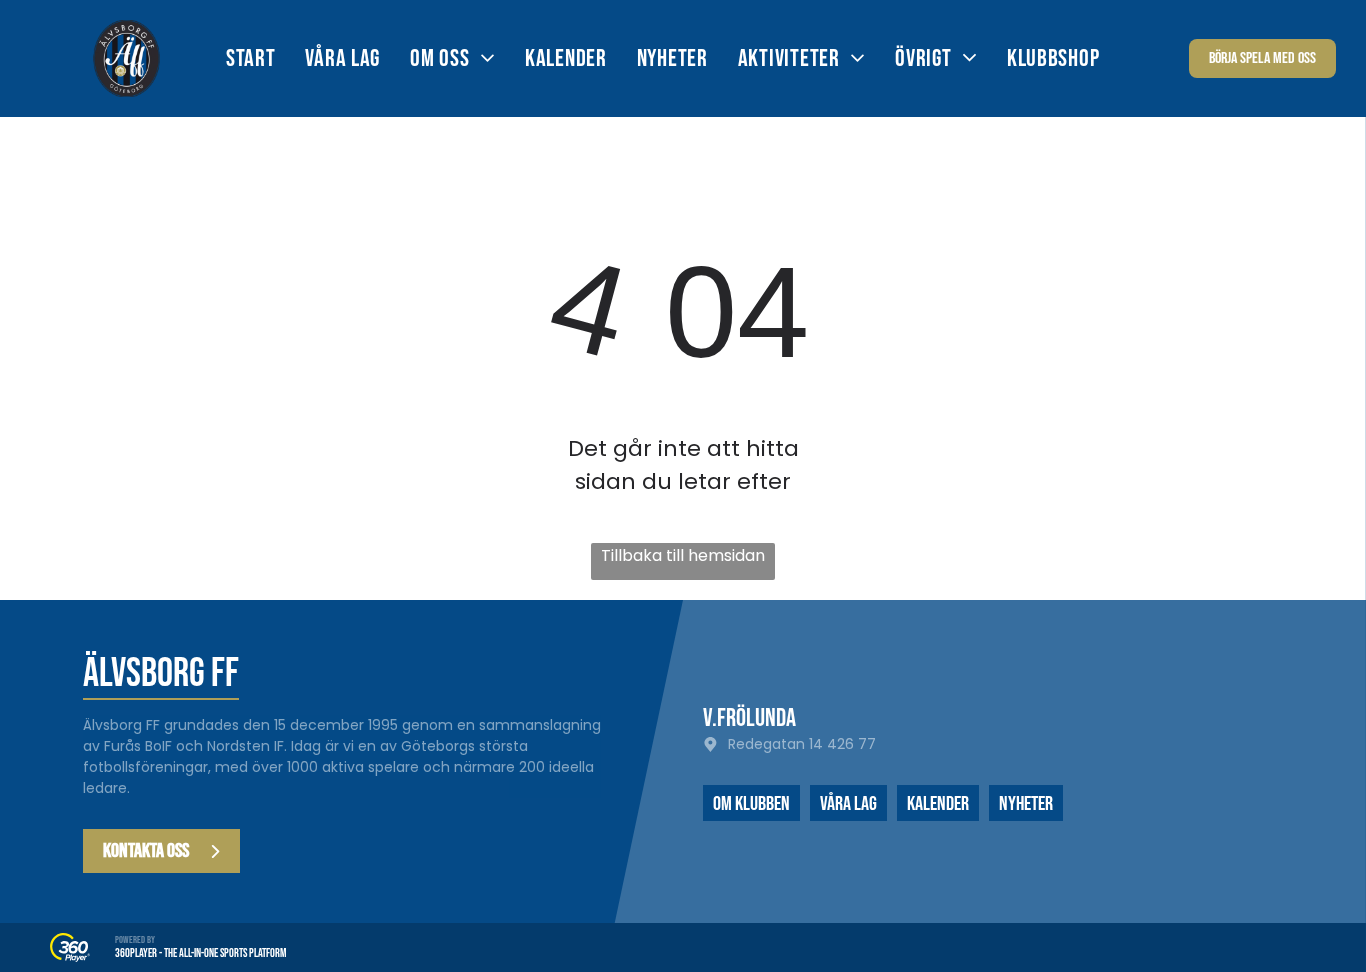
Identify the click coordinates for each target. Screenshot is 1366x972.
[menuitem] (266, 58)
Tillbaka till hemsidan (683, 555)
